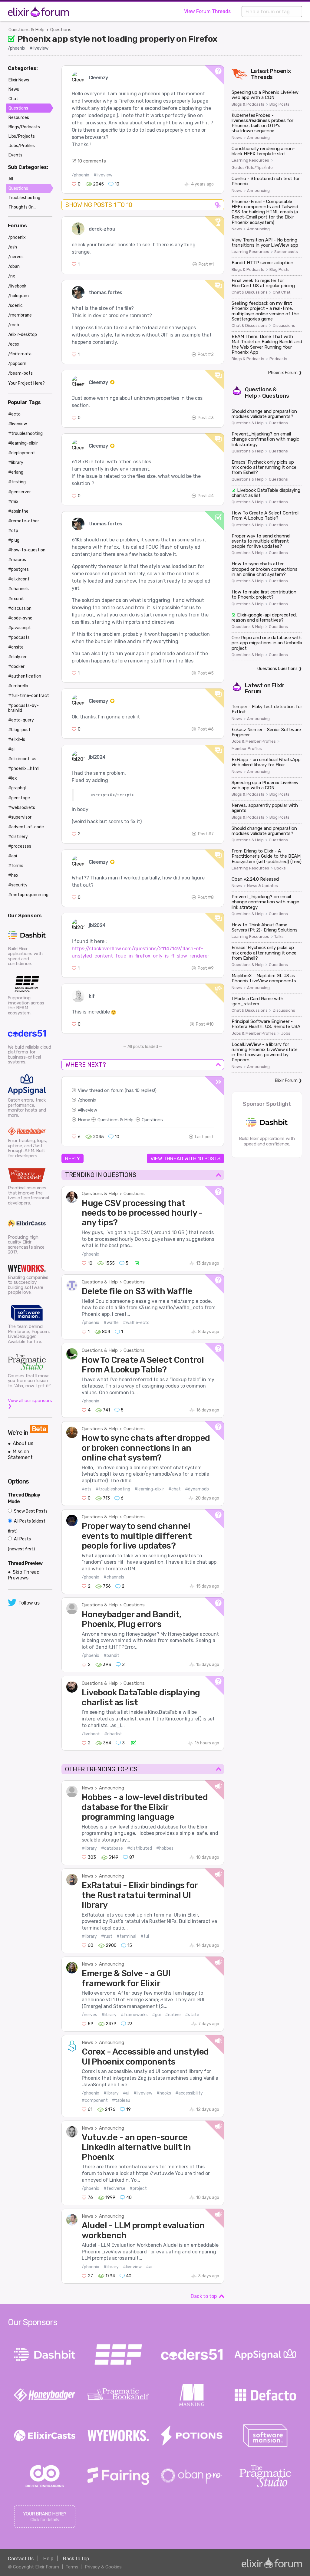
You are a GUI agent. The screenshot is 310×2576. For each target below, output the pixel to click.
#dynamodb (197, 1489)
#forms (16, 866)
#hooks (164, 2093)
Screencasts (286, 252)
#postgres (18, 569)
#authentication (25, 676)
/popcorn (17, 364)
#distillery (18, 837)
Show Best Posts (30, 1511)
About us (23, 1443)
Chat (13, 99)
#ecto (14, 414)
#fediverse (114, 2188)
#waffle (111, 1323)
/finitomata (20, 354)
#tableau (121, 2100)
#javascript (20, 628)
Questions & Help (26, 30)
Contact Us (21, 2559)
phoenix (88, 1100)
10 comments (92, 161)
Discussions (284, 326)
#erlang (16, 472)
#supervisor (20, 817)
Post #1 (206, 264)
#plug (14, 540)
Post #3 (206, 418)
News (87, 1788)
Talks (279, 937)
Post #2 (206, 355)
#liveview (39, 48)
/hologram (18, 296)
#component (95, 2100)
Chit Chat (282, 292)
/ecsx (14, 344)
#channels (114, 1577)
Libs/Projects (22, 136)
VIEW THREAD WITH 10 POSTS (185, 1158)
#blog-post (19, 730)
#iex (13, 778)
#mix (13, 502)
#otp (13, 531)
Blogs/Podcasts (24, 127)
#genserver (20, 492)
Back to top (204, 2296)
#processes (20, 846)
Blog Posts (279, 104)
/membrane (20, 315)
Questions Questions (277, 669)
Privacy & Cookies (103, 2567)
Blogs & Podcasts (248, 104)
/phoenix (17, 48)
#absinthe (18, 511)
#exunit (16, 599)
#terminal (126, 1936)
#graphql (17, 788)
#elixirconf (19, 579)
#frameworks (134, 2015)
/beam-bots (20, 373)
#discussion (20, 608)
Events (15, 155)
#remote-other (24, 521)
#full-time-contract (29, 696)
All (11, 179)
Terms (72, 2567)
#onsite (16, 647)
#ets (87, 1489)
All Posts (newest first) (21, 1544)
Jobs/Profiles (22, 146)
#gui (156, 2015)
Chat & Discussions (250, 292)
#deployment (22, 453)
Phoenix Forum (283, 373)
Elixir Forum (286, 1081)
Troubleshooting (24, 198)
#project (138, 2188)
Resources (19, 118)
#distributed (140, 1848)
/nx (12, 276)
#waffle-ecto (136, 1323)
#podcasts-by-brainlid (23, 708)
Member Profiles (247, 749)
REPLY (73, 1158)
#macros (17, 560)
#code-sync (20, 618)
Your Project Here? (26, 383)
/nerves (89, 2015)
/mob (14, 325)
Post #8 (206, 897)
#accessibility (189, 2093)
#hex (13, 875)
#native (173, 2015)
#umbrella (18, 686)
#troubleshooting (113, 1489)
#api (13, 856)
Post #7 (206, 834)
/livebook (91, 1734)
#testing (17, 482)
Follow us (29, 1603)
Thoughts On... (22, 207)
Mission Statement (20, 1454)
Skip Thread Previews (24, 1575)
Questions (61, 30)
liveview (89, 1110)
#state (192, 2015)
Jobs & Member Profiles (254, 741)
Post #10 (205, 1024)
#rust (107, 1936)
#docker (16, 667)
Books (280, 868)
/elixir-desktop (23, 335)
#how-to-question (27, 550)
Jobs (286, 1033)
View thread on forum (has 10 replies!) (117, 1090)
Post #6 (206, 729)
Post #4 (206, 496)
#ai (149, 2267)
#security (18, 885)
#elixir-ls (17, 739)
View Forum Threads (207, 11)
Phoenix (280, 71)
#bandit (111, 1656)
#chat (175, 1489)
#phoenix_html (24, 769)
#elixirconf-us (22, 759)
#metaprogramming (28, 895)
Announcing (112, 1788)
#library (89, 1848)
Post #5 (206, 673)
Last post (204, 1137)
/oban (14, 266)
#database (112, 1848)
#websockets (22, 808)
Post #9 (206, 968)
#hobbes (165, 1848)
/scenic (15, 306)
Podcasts (278, 359)
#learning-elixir (149, 1489)
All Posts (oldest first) (27, 1526)
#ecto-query (21, 720)
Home (84, 1120)
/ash (13, 247)
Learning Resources (250, 160)
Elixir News (19, 80)
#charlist (113, 1734)
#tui (145, 1936)
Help (48, 2559)
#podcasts (19, 637)
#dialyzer (17, 657)
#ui (126, 2093)
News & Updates (262, 886)
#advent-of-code (26, 827)
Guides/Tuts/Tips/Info (252, 168)
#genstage (19, 798)
